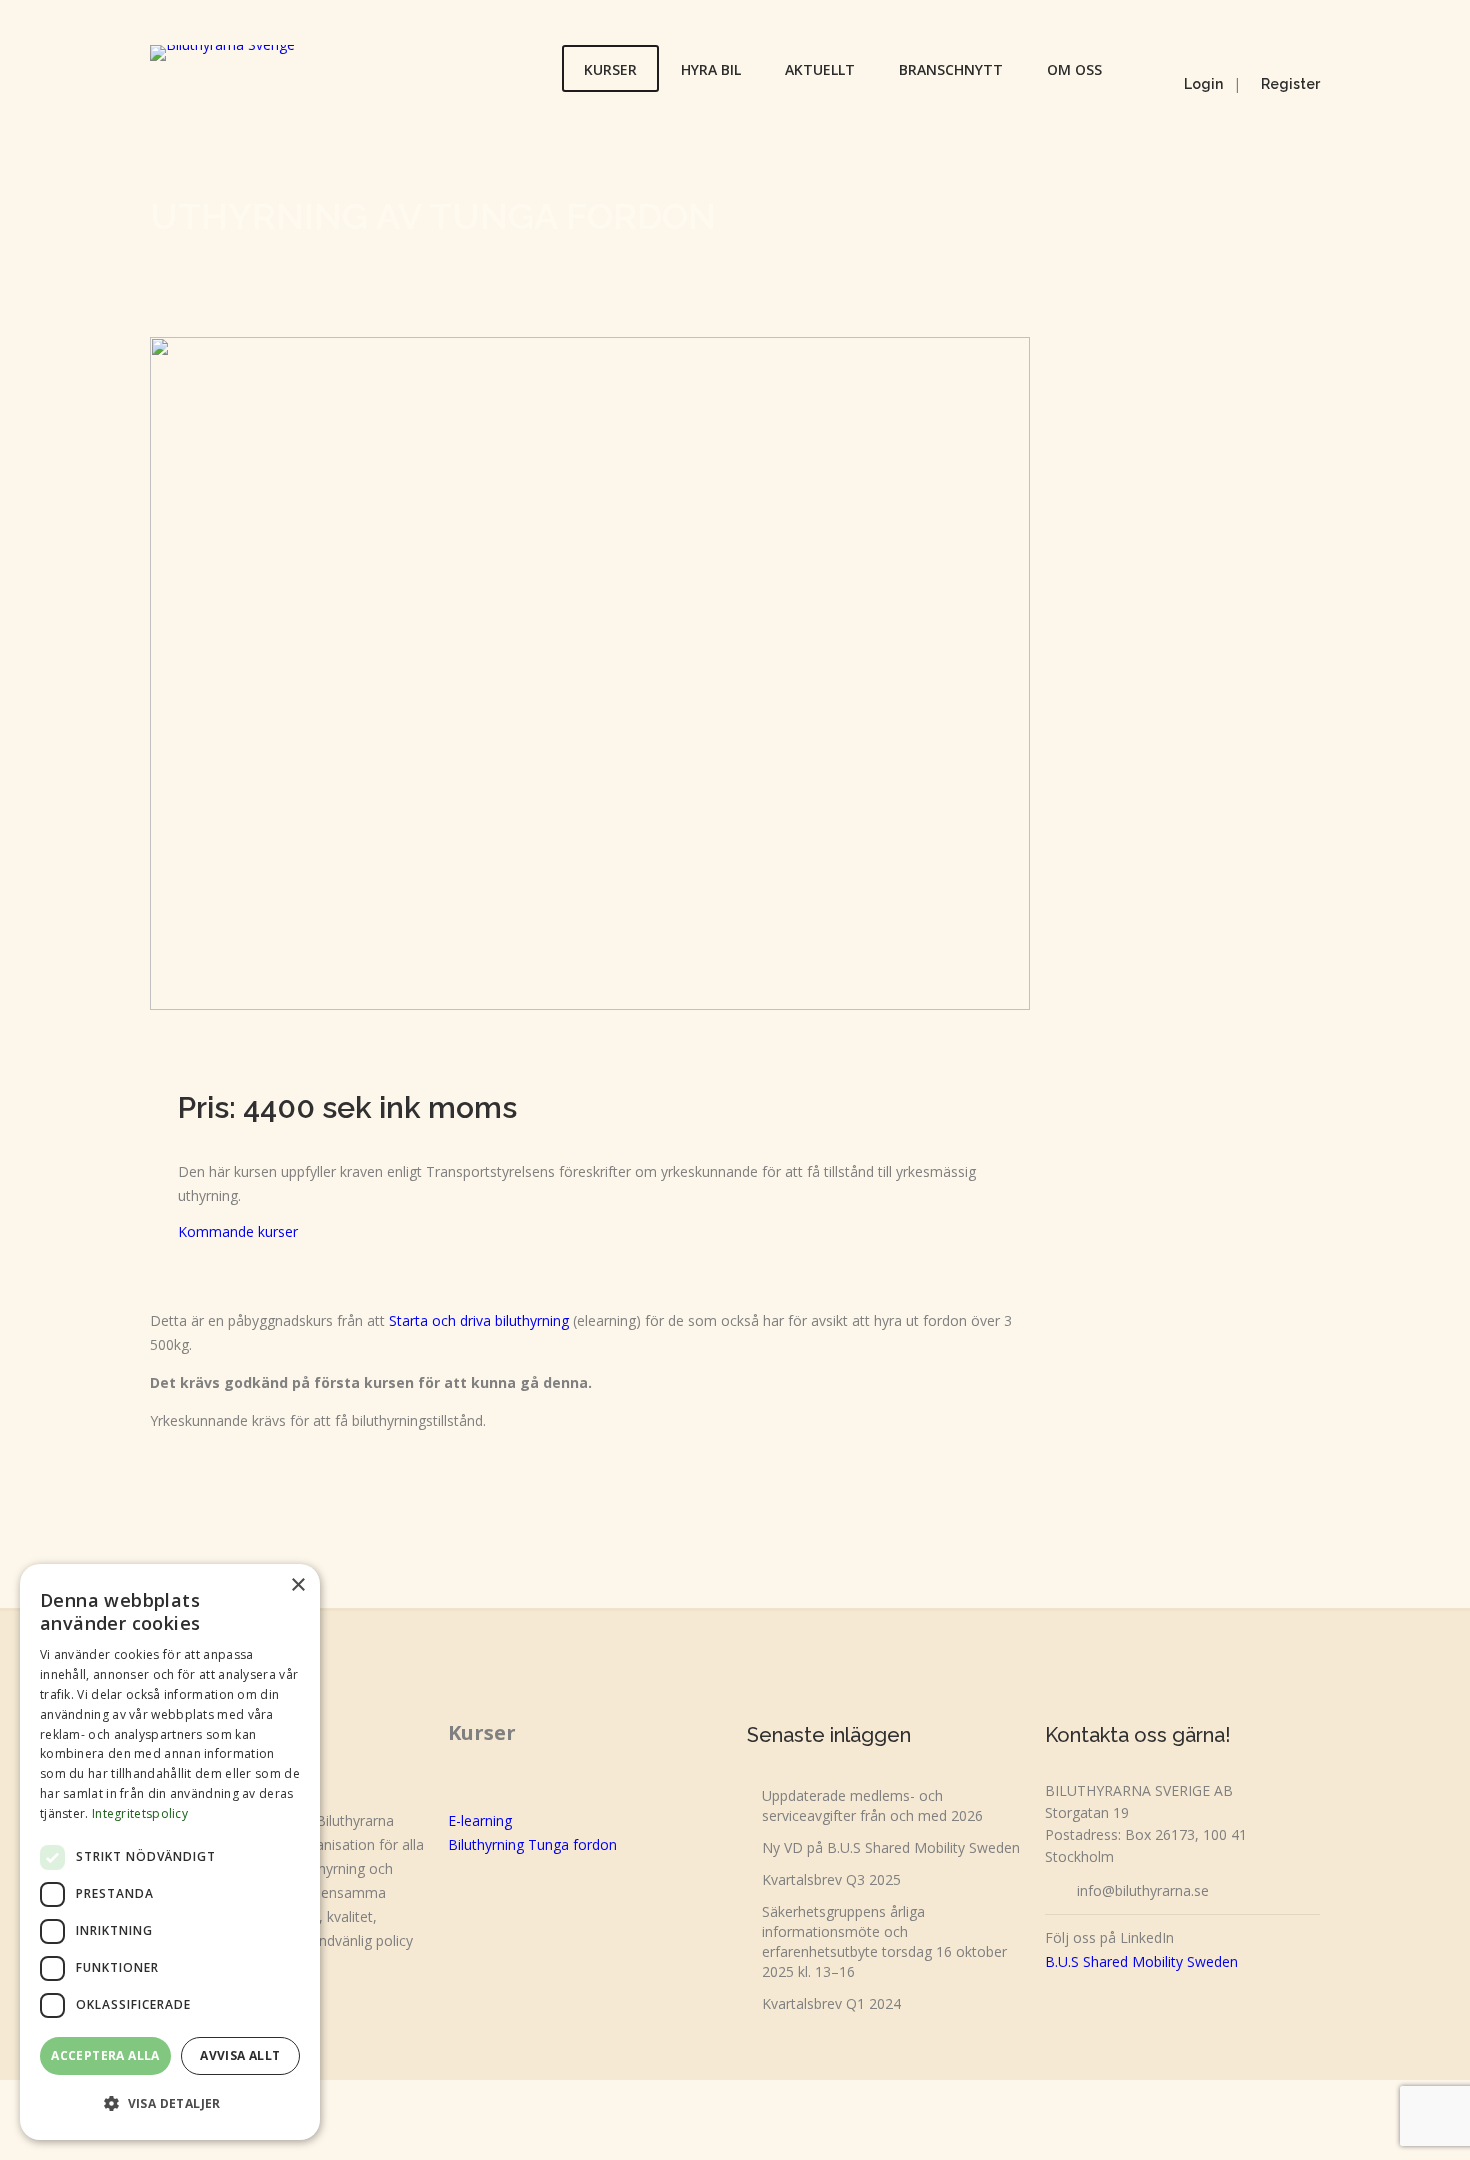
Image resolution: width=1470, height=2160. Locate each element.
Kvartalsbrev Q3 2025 (831, 1879)
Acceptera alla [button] (105, 2055)
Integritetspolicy (140, 1813)
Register (1290, 84)
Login (1203, 84)
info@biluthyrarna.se (1143, 1890)
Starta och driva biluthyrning (479, 1320)
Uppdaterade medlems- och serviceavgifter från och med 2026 (872, 1805)
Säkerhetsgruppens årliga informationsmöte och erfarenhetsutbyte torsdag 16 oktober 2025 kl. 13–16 (884, 1941)
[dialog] (170, 1852)
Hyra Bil (711, 69)
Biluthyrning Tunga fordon (532, 1844)
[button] (170, 2104)
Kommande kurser (238, 1231)
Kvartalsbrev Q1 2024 (831, 2003)
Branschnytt (951, 69)
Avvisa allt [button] (240, 2055)
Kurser (610, 69)
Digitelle (547, 2119)
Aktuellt (820, 69)
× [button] (297, 1585)
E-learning (480, 1820)
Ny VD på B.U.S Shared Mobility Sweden (891, 1847)
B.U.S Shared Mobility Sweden (1141, 1961)
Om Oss (1074, 69)
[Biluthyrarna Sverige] (222, 53)
